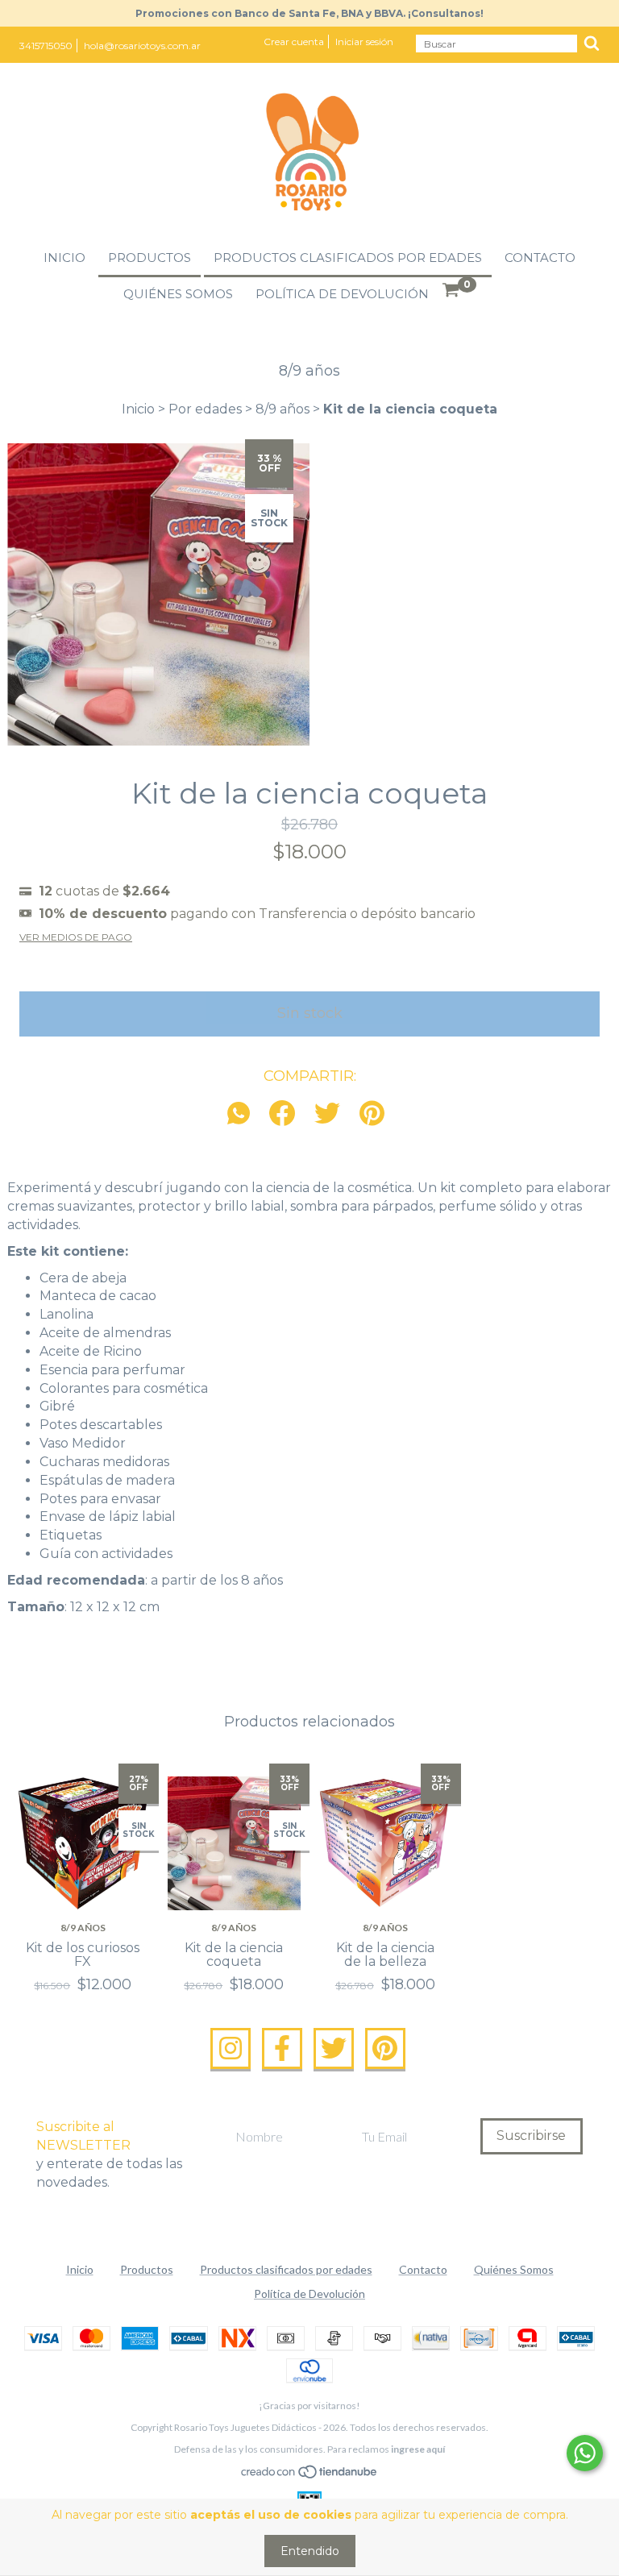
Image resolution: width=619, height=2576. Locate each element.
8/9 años (282, 409)
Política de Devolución (342, 294)
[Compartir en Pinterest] (372, 1114)
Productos (150, 258)
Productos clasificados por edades (348, 258)
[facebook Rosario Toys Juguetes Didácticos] (282, 2049)
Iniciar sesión (364, 42)
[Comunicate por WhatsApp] (585, 2453)
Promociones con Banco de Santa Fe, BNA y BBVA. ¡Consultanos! (309, 13)
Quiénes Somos (178, 294)
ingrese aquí (418, 2449)
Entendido (310, 2551)
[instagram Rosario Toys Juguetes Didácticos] (231, 2049)
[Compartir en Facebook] (282, 1114)
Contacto (540, 258)
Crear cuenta (294, 42)
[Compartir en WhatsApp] (243, 1114)
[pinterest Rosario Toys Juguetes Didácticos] (385, 2049)
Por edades (205, 409)
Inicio (64, 258)
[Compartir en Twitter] (327, 1114)
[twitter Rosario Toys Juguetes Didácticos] (334, 2049)
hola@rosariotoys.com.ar (142, 46)
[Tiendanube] (310, 2475)
